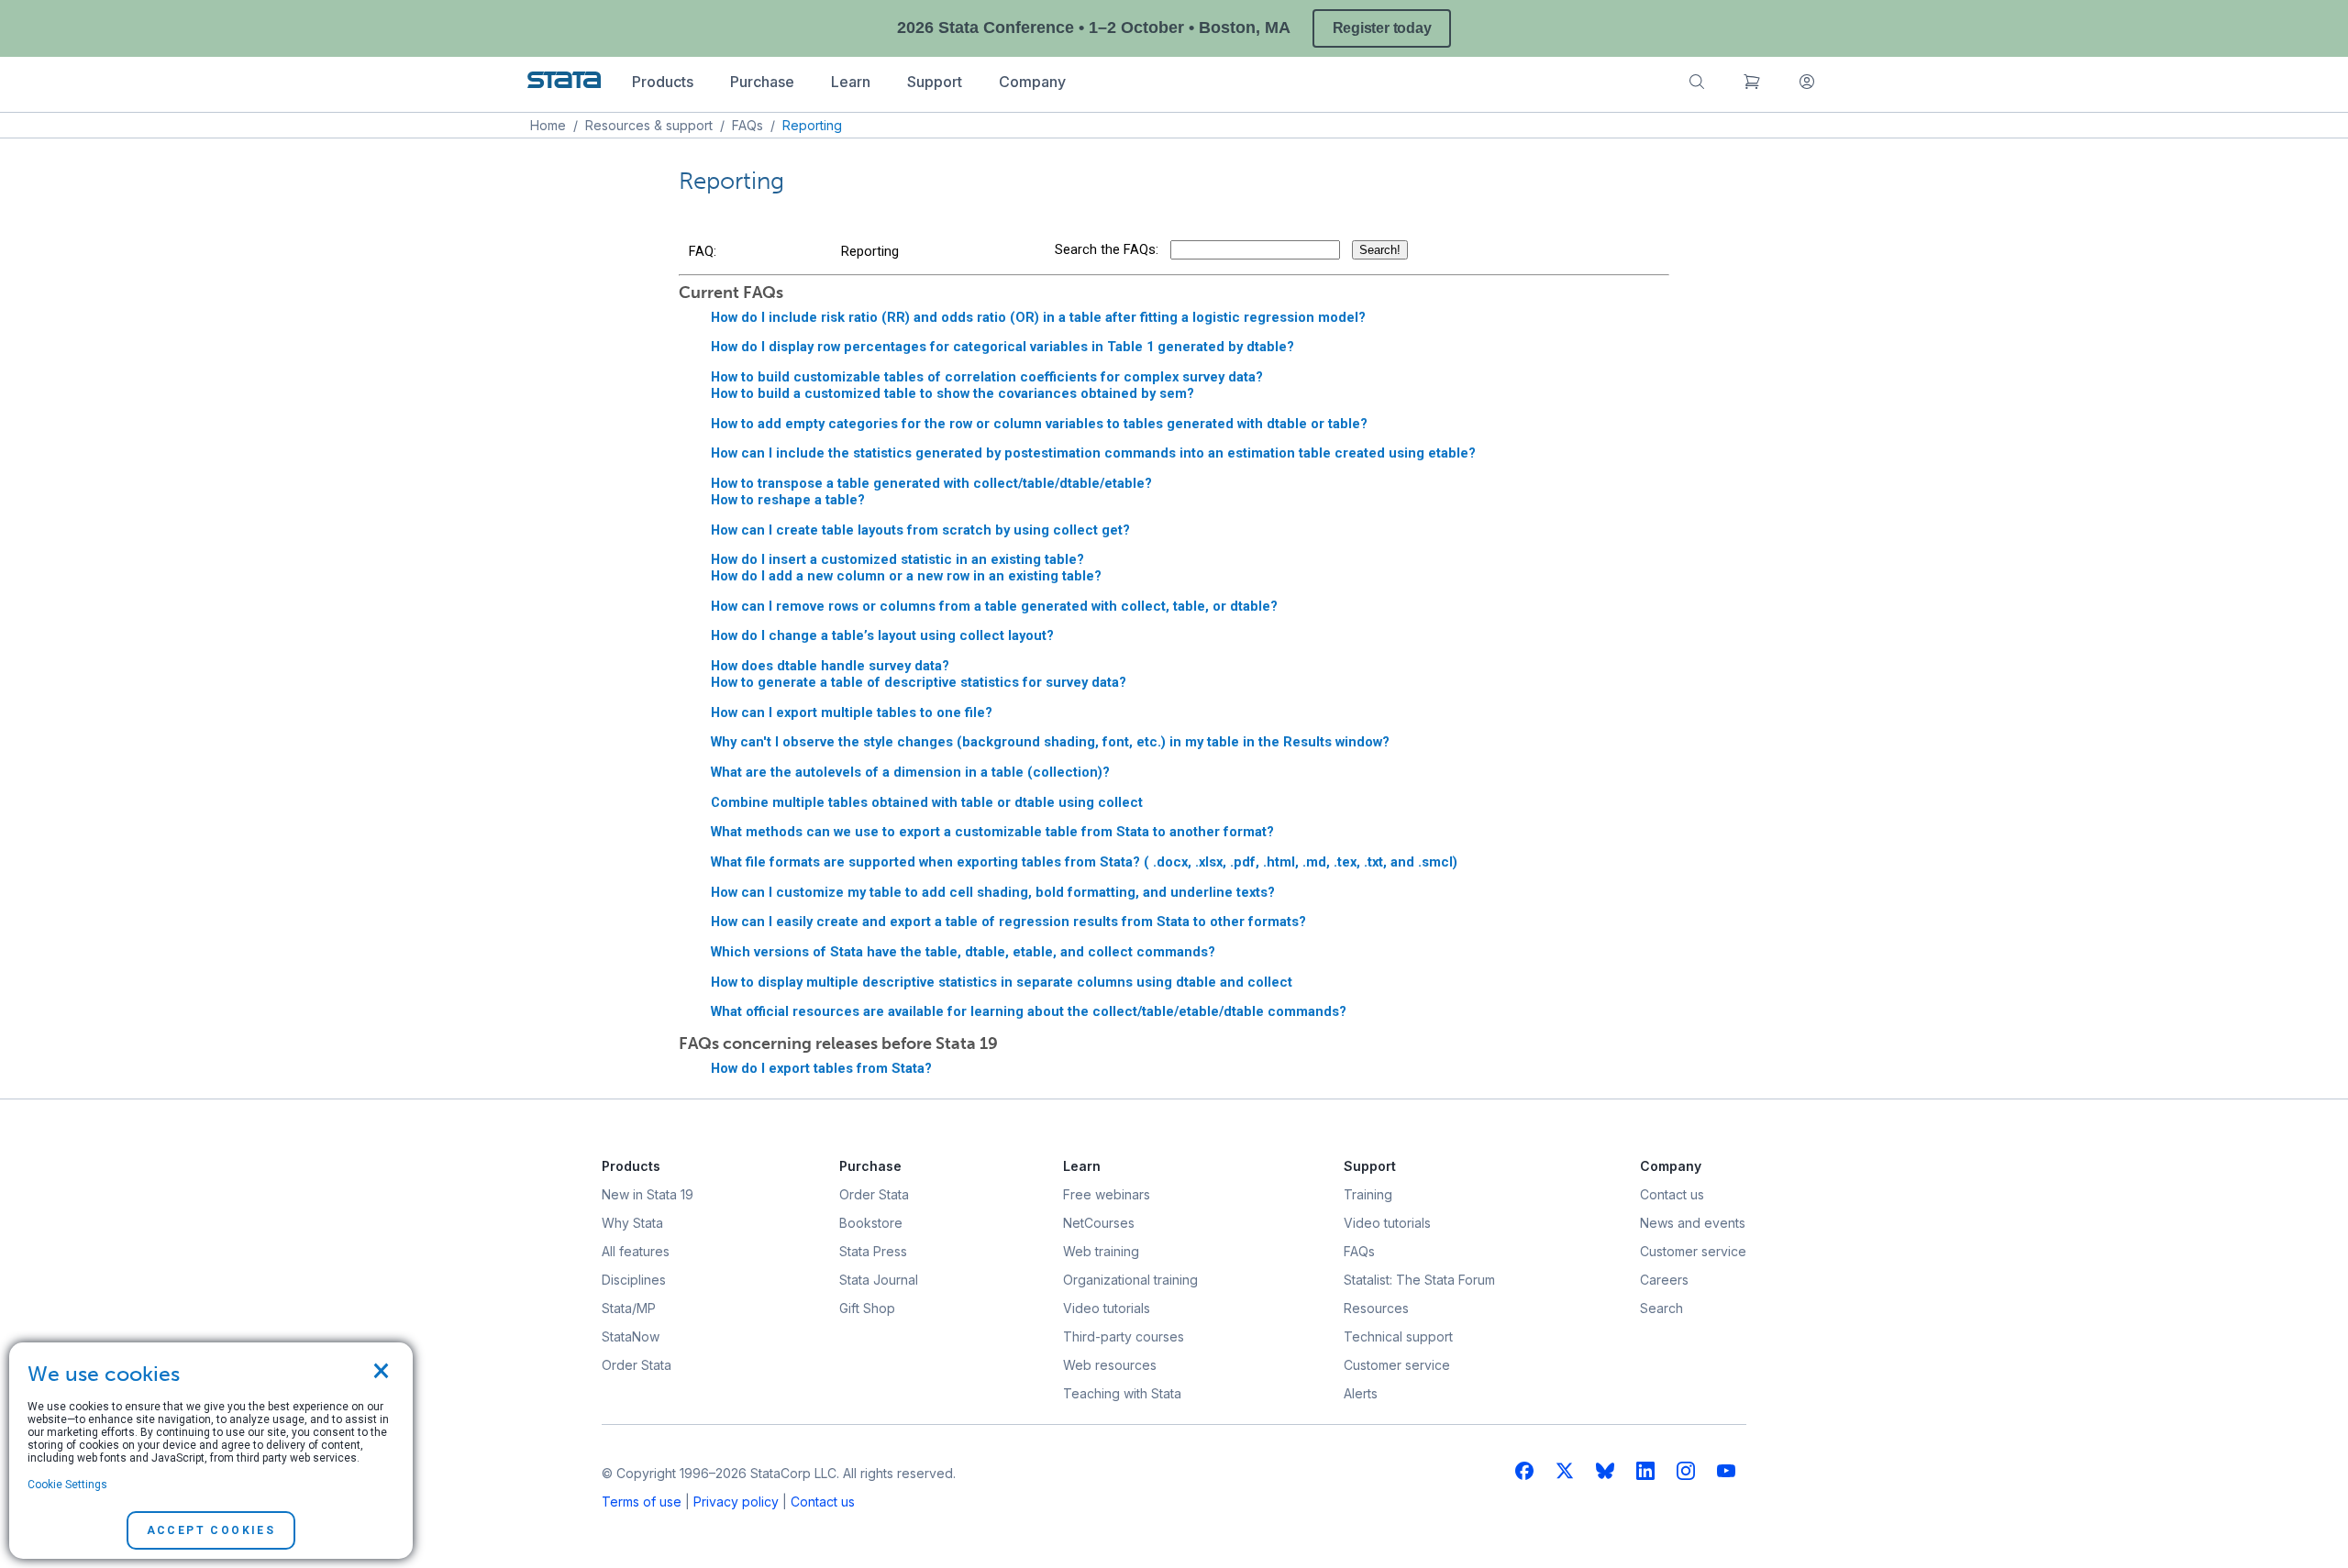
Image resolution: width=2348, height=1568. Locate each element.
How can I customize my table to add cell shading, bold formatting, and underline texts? (993, 892)
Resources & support (649, 125)
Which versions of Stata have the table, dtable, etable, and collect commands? (963, 952)
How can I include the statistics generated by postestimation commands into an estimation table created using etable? (1093, 453)
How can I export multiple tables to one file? (852, 712)
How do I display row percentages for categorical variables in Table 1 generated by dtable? (1002, 347)
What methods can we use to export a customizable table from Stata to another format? (992, 832)
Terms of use (642, 1502)
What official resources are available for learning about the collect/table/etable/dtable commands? (1029, 1011)
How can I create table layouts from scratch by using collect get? (920, 530)
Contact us (823, 1502)
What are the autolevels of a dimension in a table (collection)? (910, 772)
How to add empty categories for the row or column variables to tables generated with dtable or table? (1039, 424)
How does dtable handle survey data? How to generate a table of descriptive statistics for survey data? (919, 674)
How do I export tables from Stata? (821, 1068)
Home (548, 125)
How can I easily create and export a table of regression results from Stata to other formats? (1008, 922)
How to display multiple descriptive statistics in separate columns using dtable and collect (1002, 982)
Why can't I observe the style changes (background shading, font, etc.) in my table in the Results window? (1050, 742)
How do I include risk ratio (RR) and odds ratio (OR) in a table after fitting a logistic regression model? (1038, 317)
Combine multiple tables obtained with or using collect (927, 802)
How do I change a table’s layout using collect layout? (882, 635)
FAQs (748, 125)
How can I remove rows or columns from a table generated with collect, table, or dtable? (994, 606)
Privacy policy (736, 1502)
